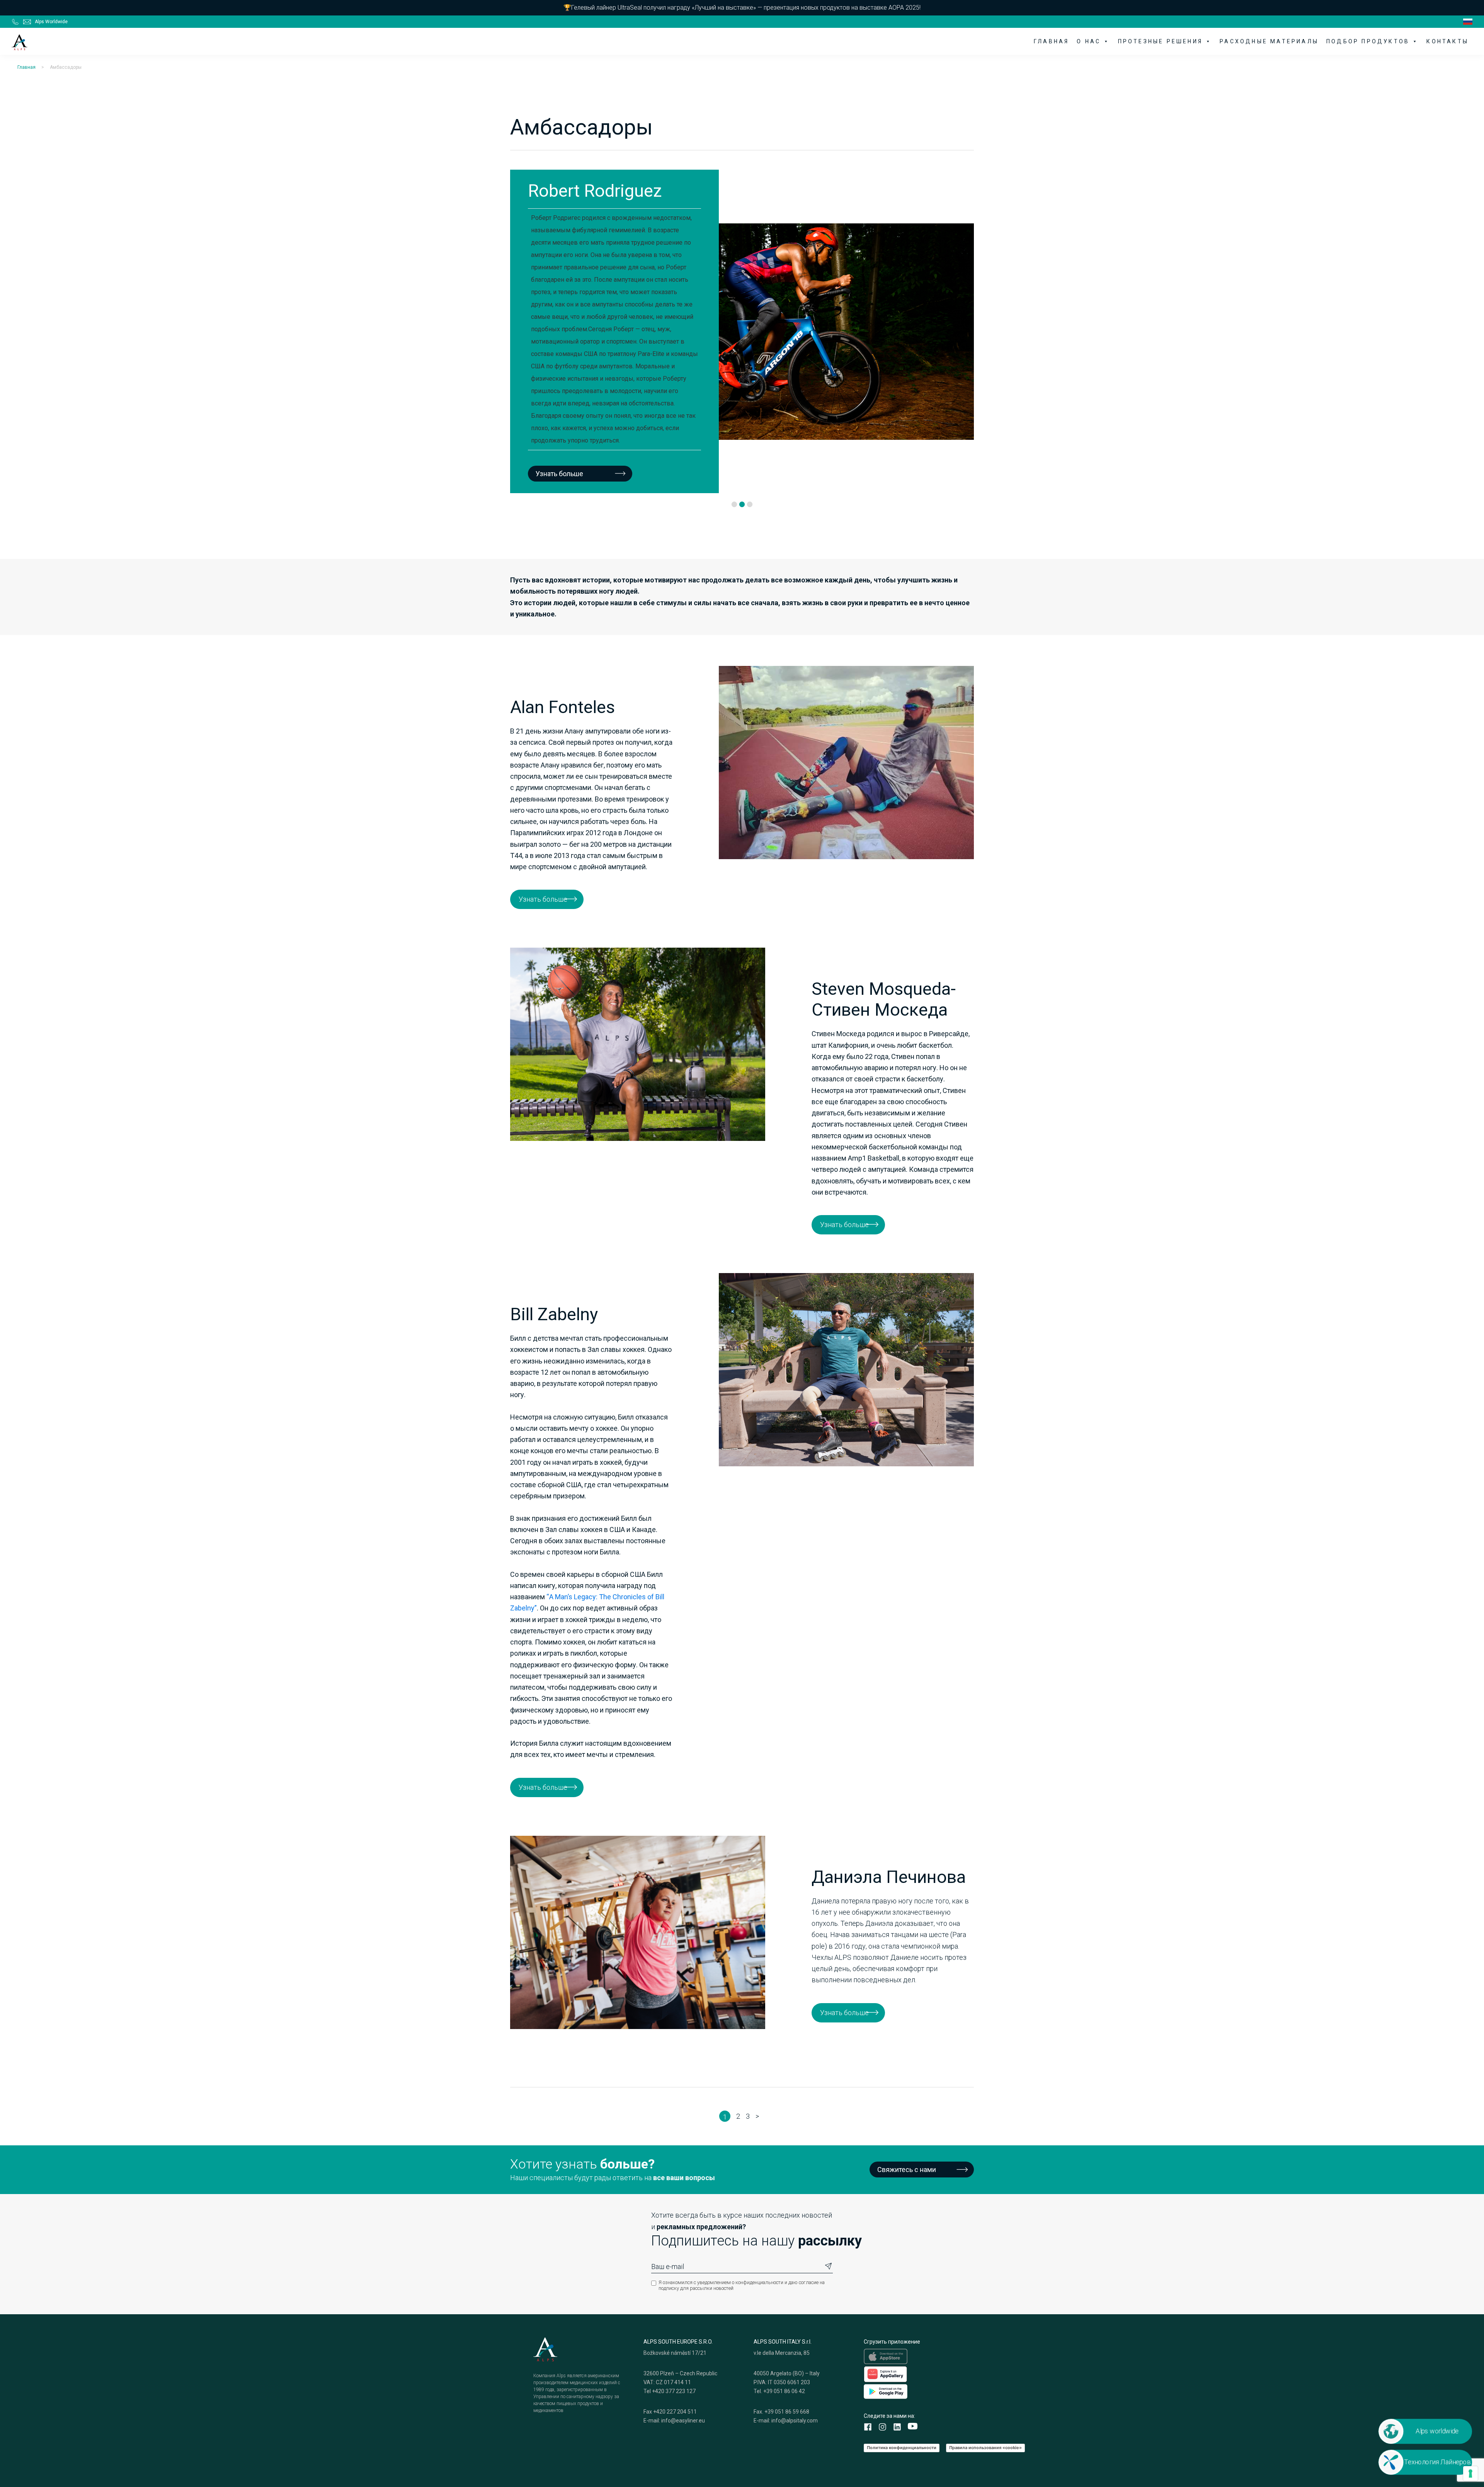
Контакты (1447, 41)
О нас (1089, 41)
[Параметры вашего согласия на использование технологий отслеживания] (1470, 2473)
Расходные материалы (1269, 41)
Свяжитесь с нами (907, 2170)
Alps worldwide (1437, 2431)
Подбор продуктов (1368, 41)
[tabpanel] (570, 331)
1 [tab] (734, 505)
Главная (1051, 41)
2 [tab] (742, 505)
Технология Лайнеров (1437, 2462)
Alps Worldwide (51, 22)
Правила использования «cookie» (985, 2448)
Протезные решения (1160, 41)
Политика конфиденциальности (902, 2448)
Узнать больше (851, 434)
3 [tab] (750, 505)
